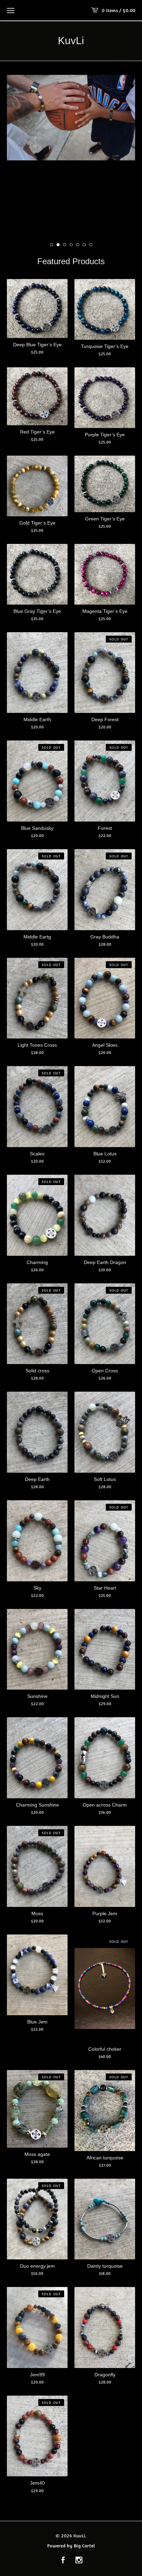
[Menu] (11, 10)
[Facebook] (63, 2560)
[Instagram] (79, 2560)
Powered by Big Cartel (71, 2545)
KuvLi (71, 41)
